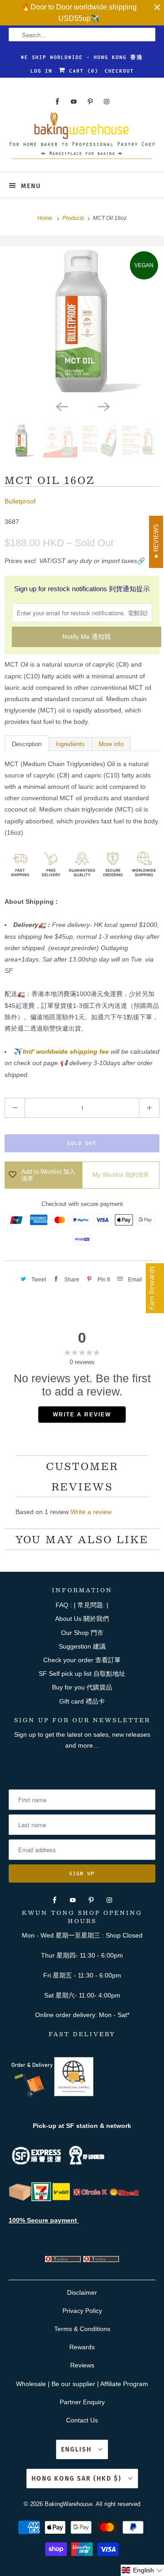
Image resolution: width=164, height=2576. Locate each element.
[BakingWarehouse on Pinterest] (90, 102)
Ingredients (70, 744)
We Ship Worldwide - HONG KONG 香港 (82, 57)
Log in (41, 71)
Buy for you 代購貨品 (82, 1687)
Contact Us (82, 2420)
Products (74, 218)
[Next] (103, 406)
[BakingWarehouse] (82, 138)
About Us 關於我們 (82, 1619)
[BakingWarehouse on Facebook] (57, 102)
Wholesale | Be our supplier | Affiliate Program (82, 2384)
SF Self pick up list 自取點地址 (82, 1674)
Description (27, 744)
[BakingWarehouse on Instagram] (107, 102)
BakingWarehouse (69, 2504)
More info (111, 744)
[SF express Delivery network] (20, 2199)
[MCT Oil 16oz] (82, 321)
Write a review (91, 1512)
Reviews (82, 2365)
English (77, 2449)
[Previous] (61, 406)
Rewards (82, 2347)
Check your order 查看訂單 (82, 1660)
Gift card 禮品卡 (82, 1701)
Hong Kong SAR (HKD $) (78, 2479)
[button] (142, 2570)
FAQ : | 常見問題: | (82, 1605)
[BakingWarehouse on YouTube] (74, 102)
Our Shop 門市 (82, 1633)
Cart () (82, 71)
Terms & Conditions (82, 2329)
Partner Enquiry (82, 2402)
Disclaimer (82, 2292)
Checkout (119, 71)
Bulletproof (20, 501)
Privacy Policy (82, 2311)
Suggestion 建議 (82, 1646)
